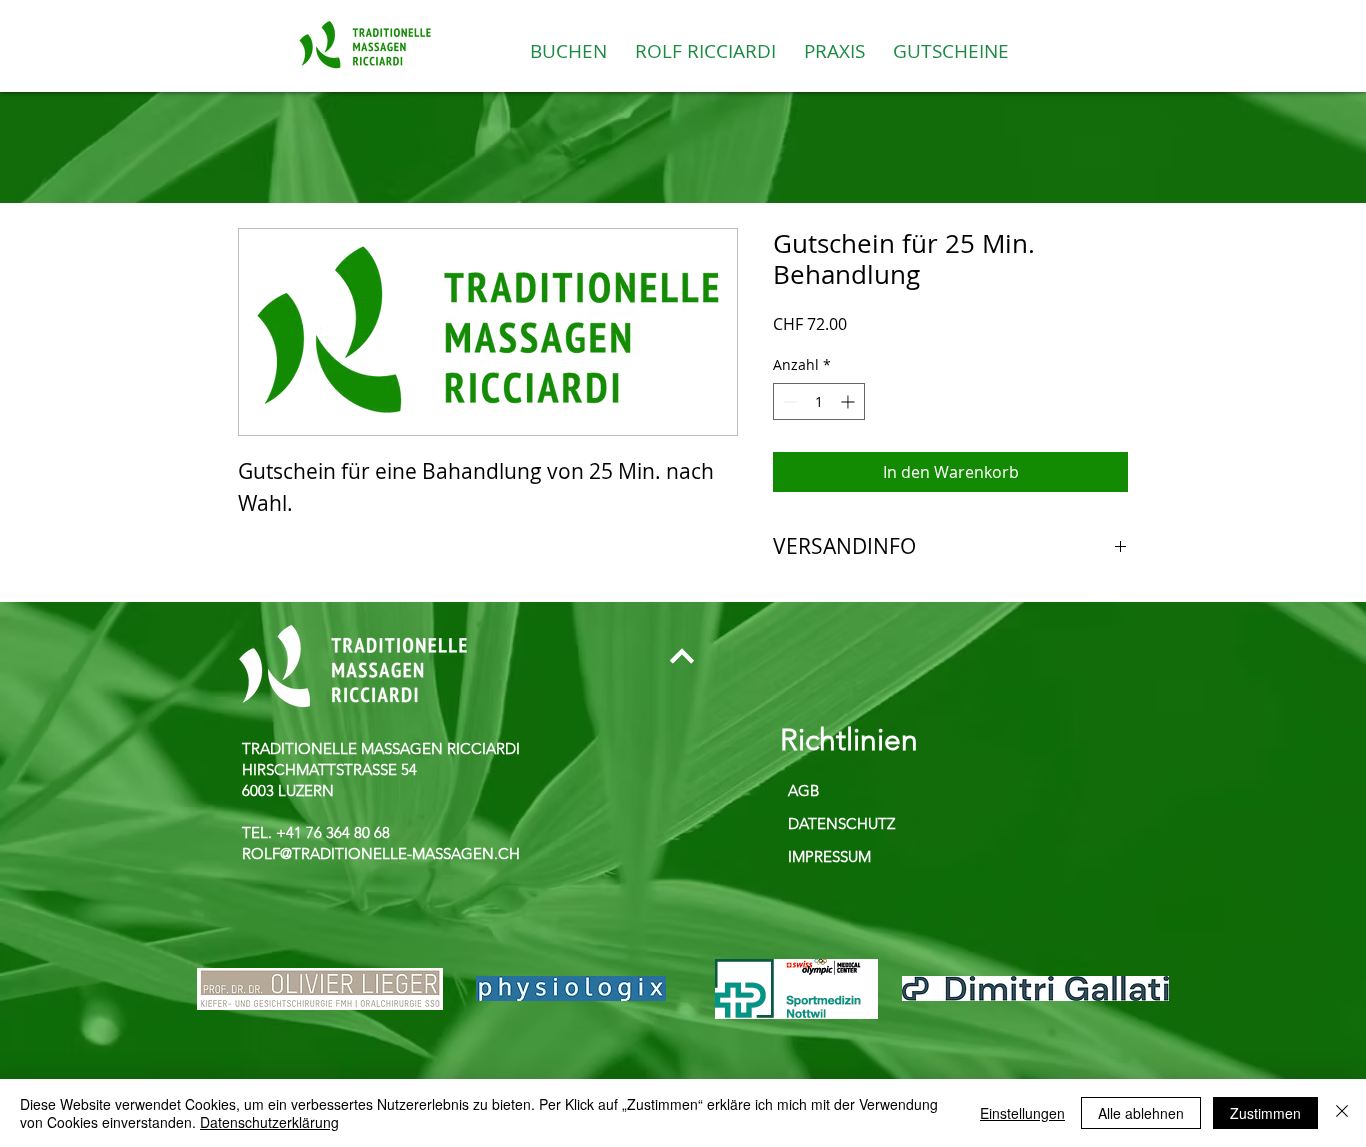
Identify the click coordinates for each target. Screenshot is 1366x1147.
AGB (803, 790)
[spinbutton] (819, 401)
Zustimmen (1265, 1113)
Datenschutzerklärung (269, 1122)
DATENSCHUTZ (841, 823)
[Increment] (849, 401)
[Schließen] (1342, 1113)
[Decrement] (788, 401)
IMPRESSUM (829, 856)
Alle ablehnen (1141, 1113)
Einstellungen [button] (1022, 1113)
